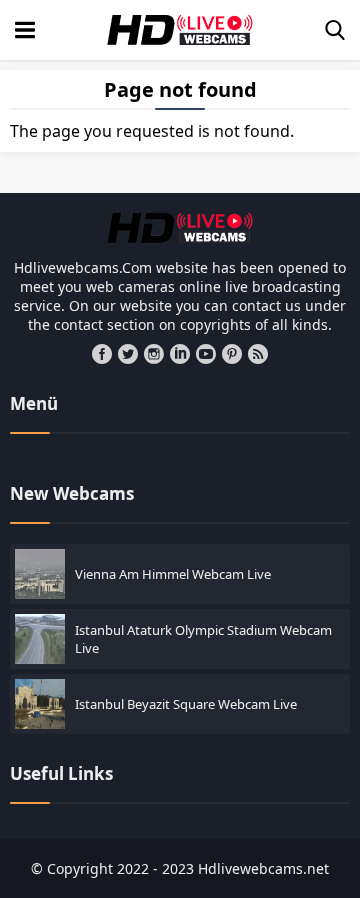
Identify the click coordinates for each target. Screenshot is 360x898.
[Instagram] (154, 354)
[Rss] (258, 354)
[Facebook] (102, 354)
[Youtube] (206, 354)
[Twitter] (128, 354)
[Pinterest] (232, 354)
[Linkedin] (180, 354)
